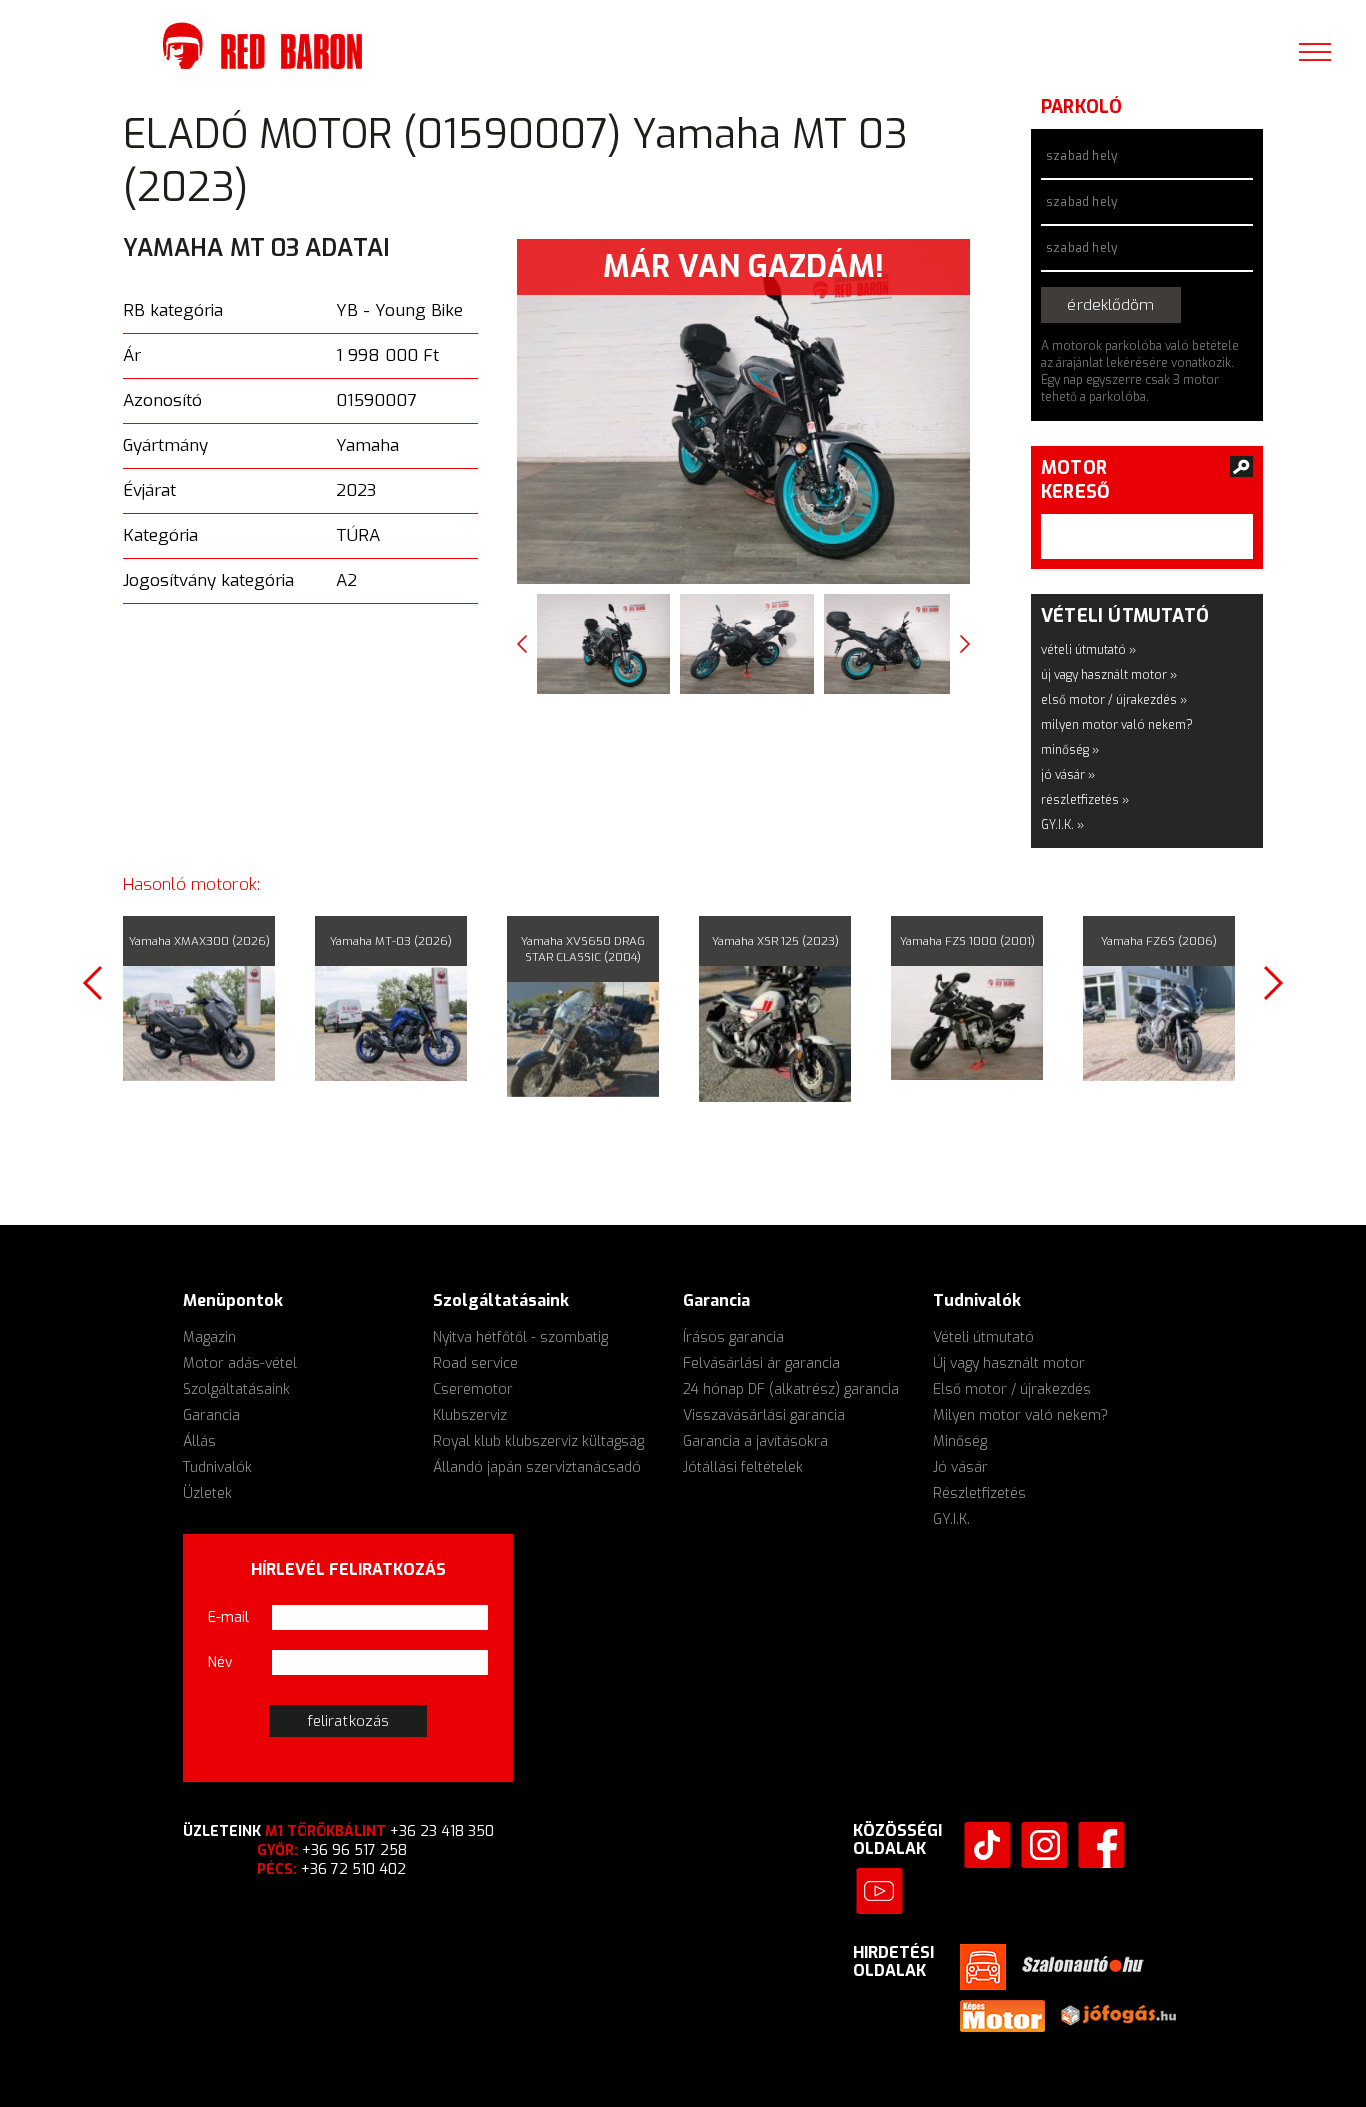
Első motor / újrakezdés (1012, 1386)
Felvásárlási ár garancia (761, 1360)
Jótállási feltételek (743, 1464)
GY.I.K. (951, 1516)
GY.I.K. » (1062, 822)
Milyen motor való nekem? (1020, 1412)
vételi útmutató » (1088, 647)
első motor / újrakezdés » (1114, 697)
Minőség (960, 1438)
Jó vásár (960, 1464)
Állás (199, 1438)
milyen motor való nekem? (1117, 722)
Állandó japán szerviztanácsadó (537, 1464)
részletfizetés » (1085, 797)
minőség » (1070, 747)
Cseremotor (473, 1386)
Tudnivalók (217, 1464)
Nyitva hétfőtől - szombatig (520, 1334)
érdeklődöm (1146, 303)
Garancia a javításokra (755, 1438)
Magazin (209, 1334)
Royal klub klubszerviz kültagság (538, 1438)
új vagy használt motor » (1109, 672)
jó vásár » (1068, 772)
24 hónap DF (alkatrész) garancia (791, 1386)
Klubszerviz (470, 1412)
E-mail (228, 1614)
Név (220, 1659)
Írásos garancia (733, 1334)
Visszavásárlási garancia (764, 1412)
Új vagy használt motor (1009, 1360)
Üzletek (207, 1490)
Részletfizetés (979, 1490)
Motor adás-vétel (240, 1360)
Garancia (211, 1412)
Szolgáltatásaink (236, 1386)
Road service (475, 1360)
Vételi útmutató (983, 1334)
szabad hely (1081, 156)
